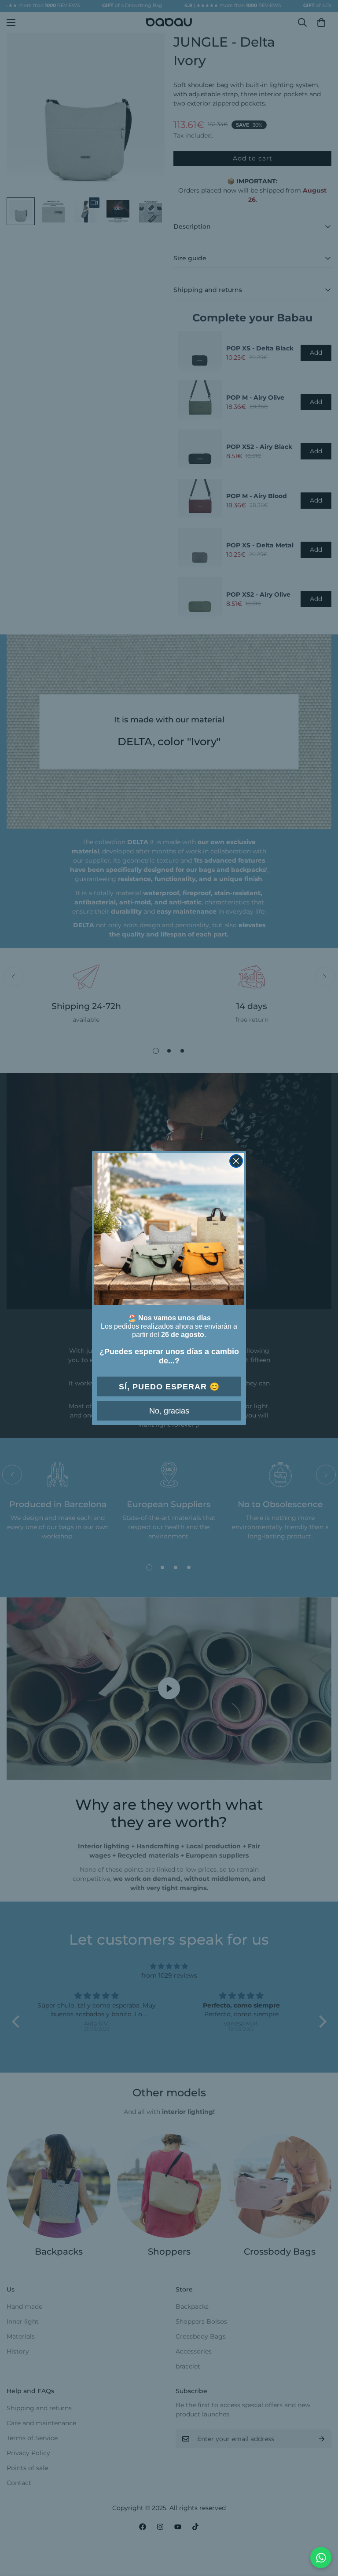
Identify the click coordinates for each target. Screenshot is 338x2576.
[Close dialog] (236, 1161)
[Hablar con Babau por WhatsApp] (321, 2558)
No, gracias (169, 1411)
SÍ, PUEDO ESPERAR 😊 (169, 1387)
